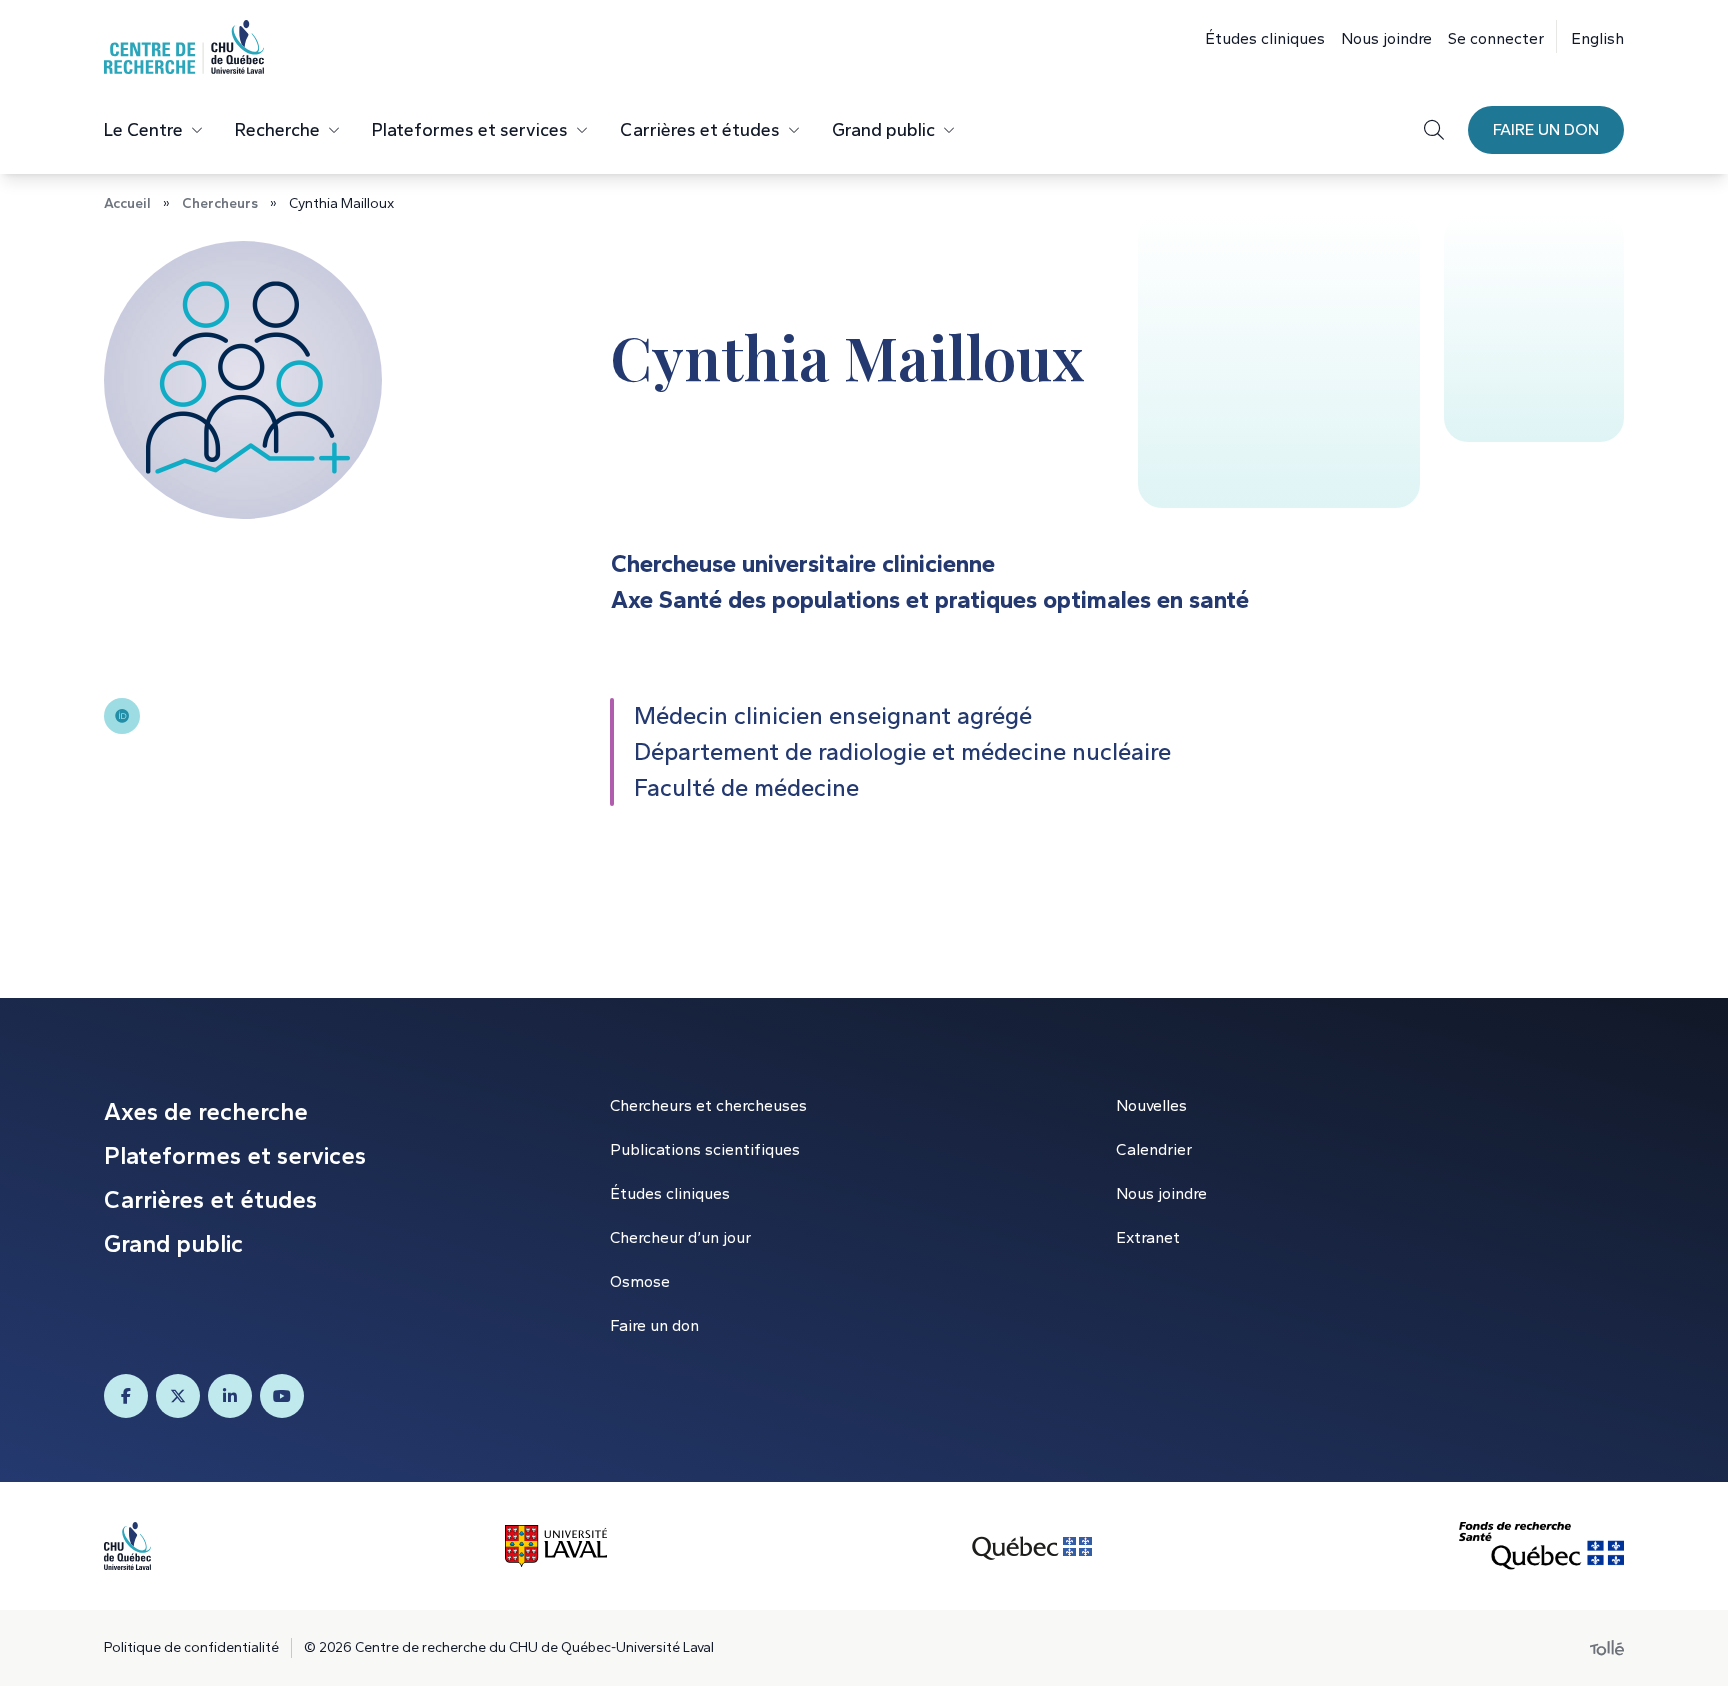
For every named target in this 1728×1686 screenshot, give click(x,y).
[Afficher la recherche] (1434, 130)
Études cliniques (1265, 38)
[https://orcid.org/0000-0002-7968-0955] (122, 716)
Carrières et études (700, 130)
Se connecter (1496, 38)
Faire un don (1546, 129)
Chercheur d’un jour (680, 1237)
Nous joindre (1386, 38)
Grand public (883, 130)
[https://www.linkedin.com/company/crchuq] (230, 1396)
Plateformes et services (470, 130)
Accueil (127, 203)
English (1597, 38)
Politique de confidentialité (191, 1647)
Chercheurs (220, 203)
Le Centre (143, 130)
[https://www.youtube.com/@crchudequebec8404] (282, 1396)
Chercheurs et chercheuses (708, 1105)
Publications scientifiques (705, 1149)
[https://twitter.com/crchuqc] (178, 1396)
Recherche (277, 130)
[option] (1590, 36)
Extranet (1148, 1237)
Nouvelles (1151, 1105)
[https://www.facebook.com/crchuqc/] (126, 1396)
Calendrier (1154, 1149)
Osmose (640, 1281)
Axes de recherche (206, 1111)
